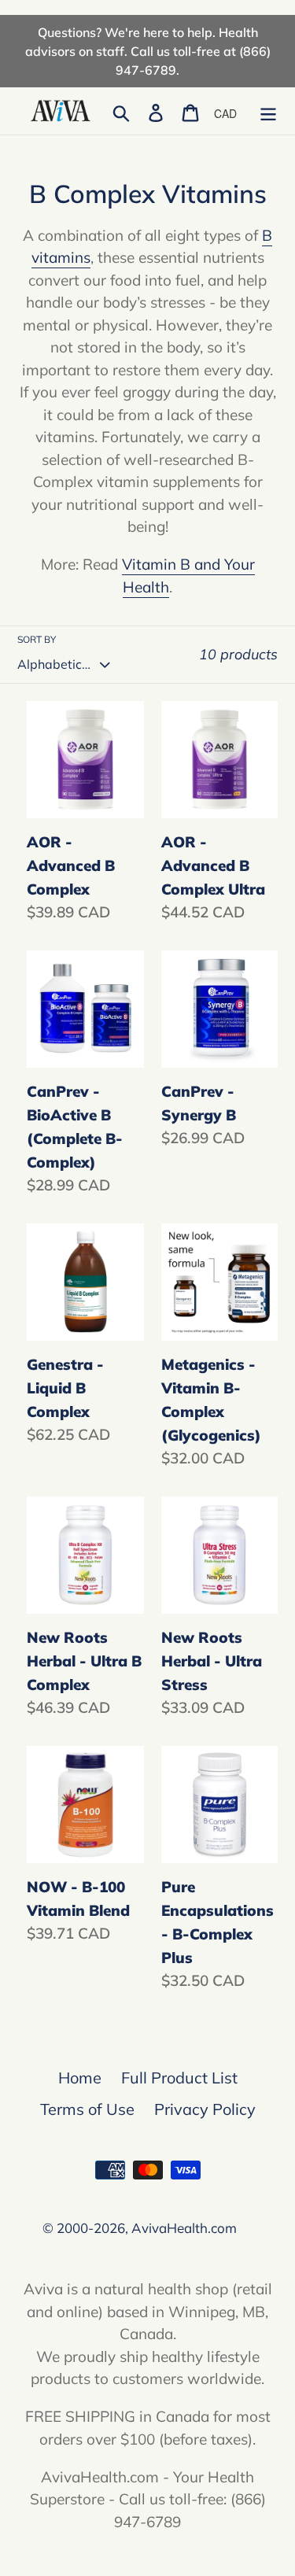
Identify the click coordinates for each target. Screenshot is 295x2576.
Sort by (37, 639)
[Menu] (268, 111)
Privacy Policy (205, 2109)
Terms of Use (87, 2109)
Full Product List (179, 2078)
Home (80, 2078)
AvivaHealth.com (184, 2228)
